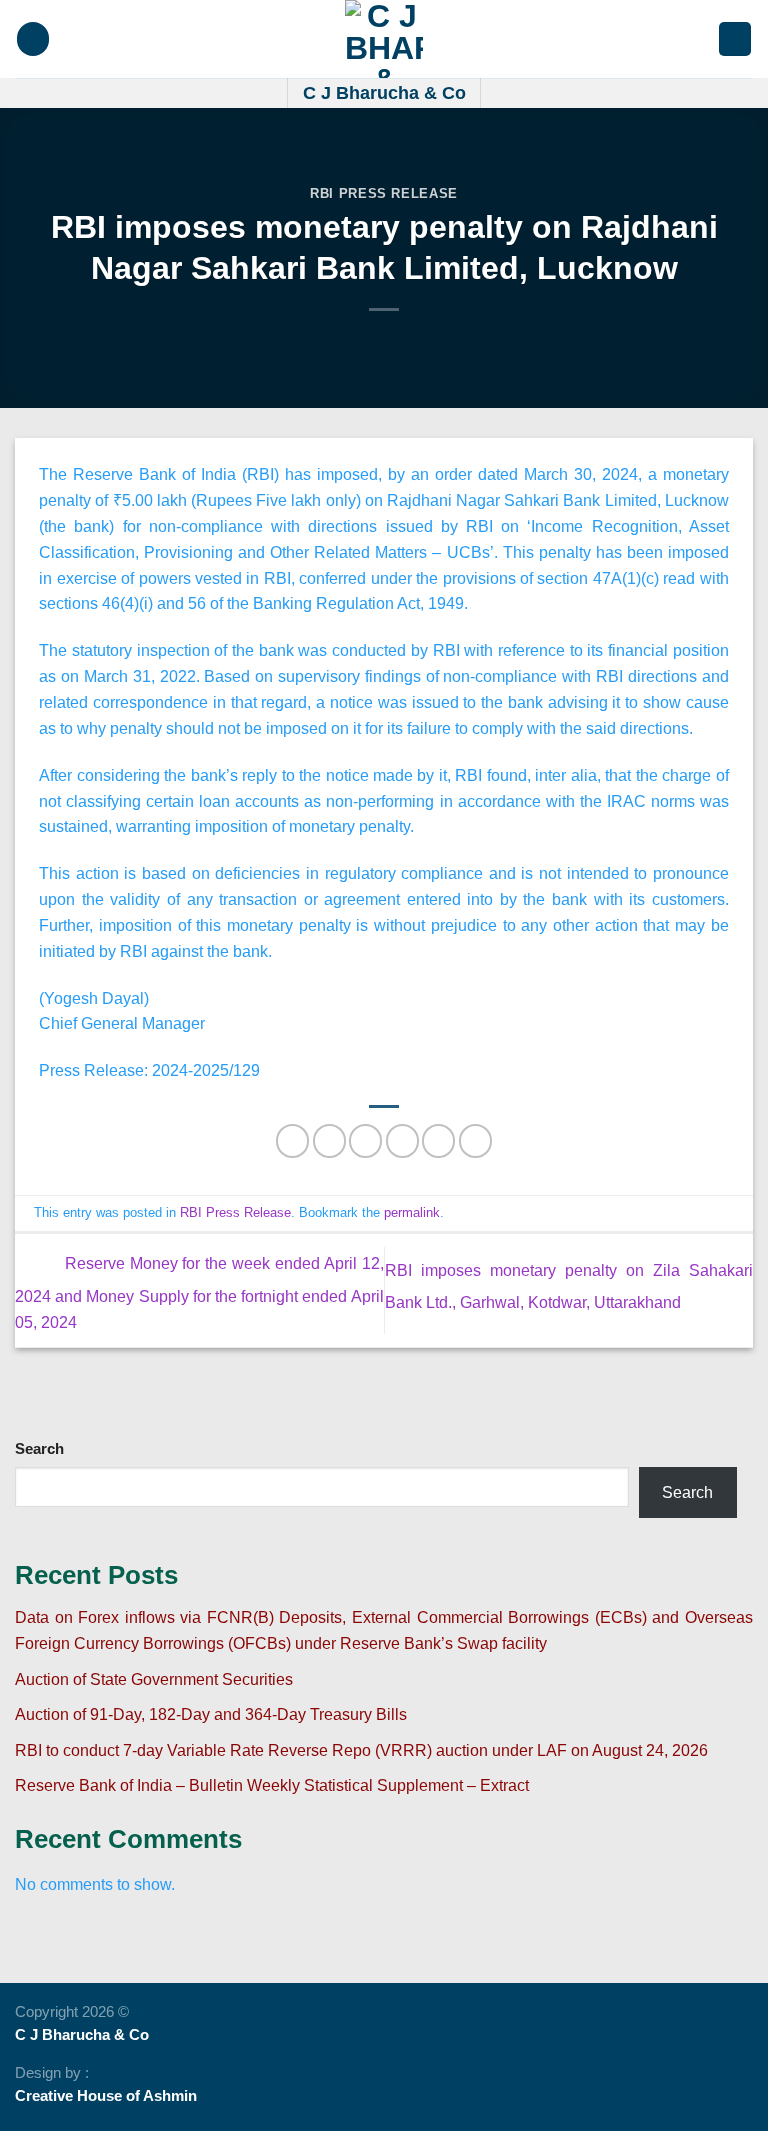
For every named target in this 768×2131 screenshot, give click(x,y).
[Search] (735, 38)
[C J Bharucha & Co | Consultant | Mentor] (384, 39)
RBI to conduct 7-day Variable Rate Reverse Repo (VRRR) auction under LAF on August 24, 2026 (361, 1750)
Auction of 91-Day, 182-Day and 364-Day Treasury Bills (211, 1714)
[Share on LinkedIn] (475, 1140)
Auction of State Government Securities (154, 1679)
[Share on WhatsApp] (292, 1140)
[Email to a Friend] (402, 1140)
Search (39, 1449)
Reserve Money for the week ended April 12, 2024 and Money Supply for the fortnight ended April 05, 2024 (199, 1292)
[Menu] (33, 38)
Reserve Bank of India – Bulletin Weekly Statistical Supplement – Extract (272, 1785)
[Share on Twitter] (365, 1140)
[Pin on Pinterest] (438, 1140)
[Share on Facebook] (329, 1140)
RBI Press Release (384, 193)
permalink (412, 1212)
